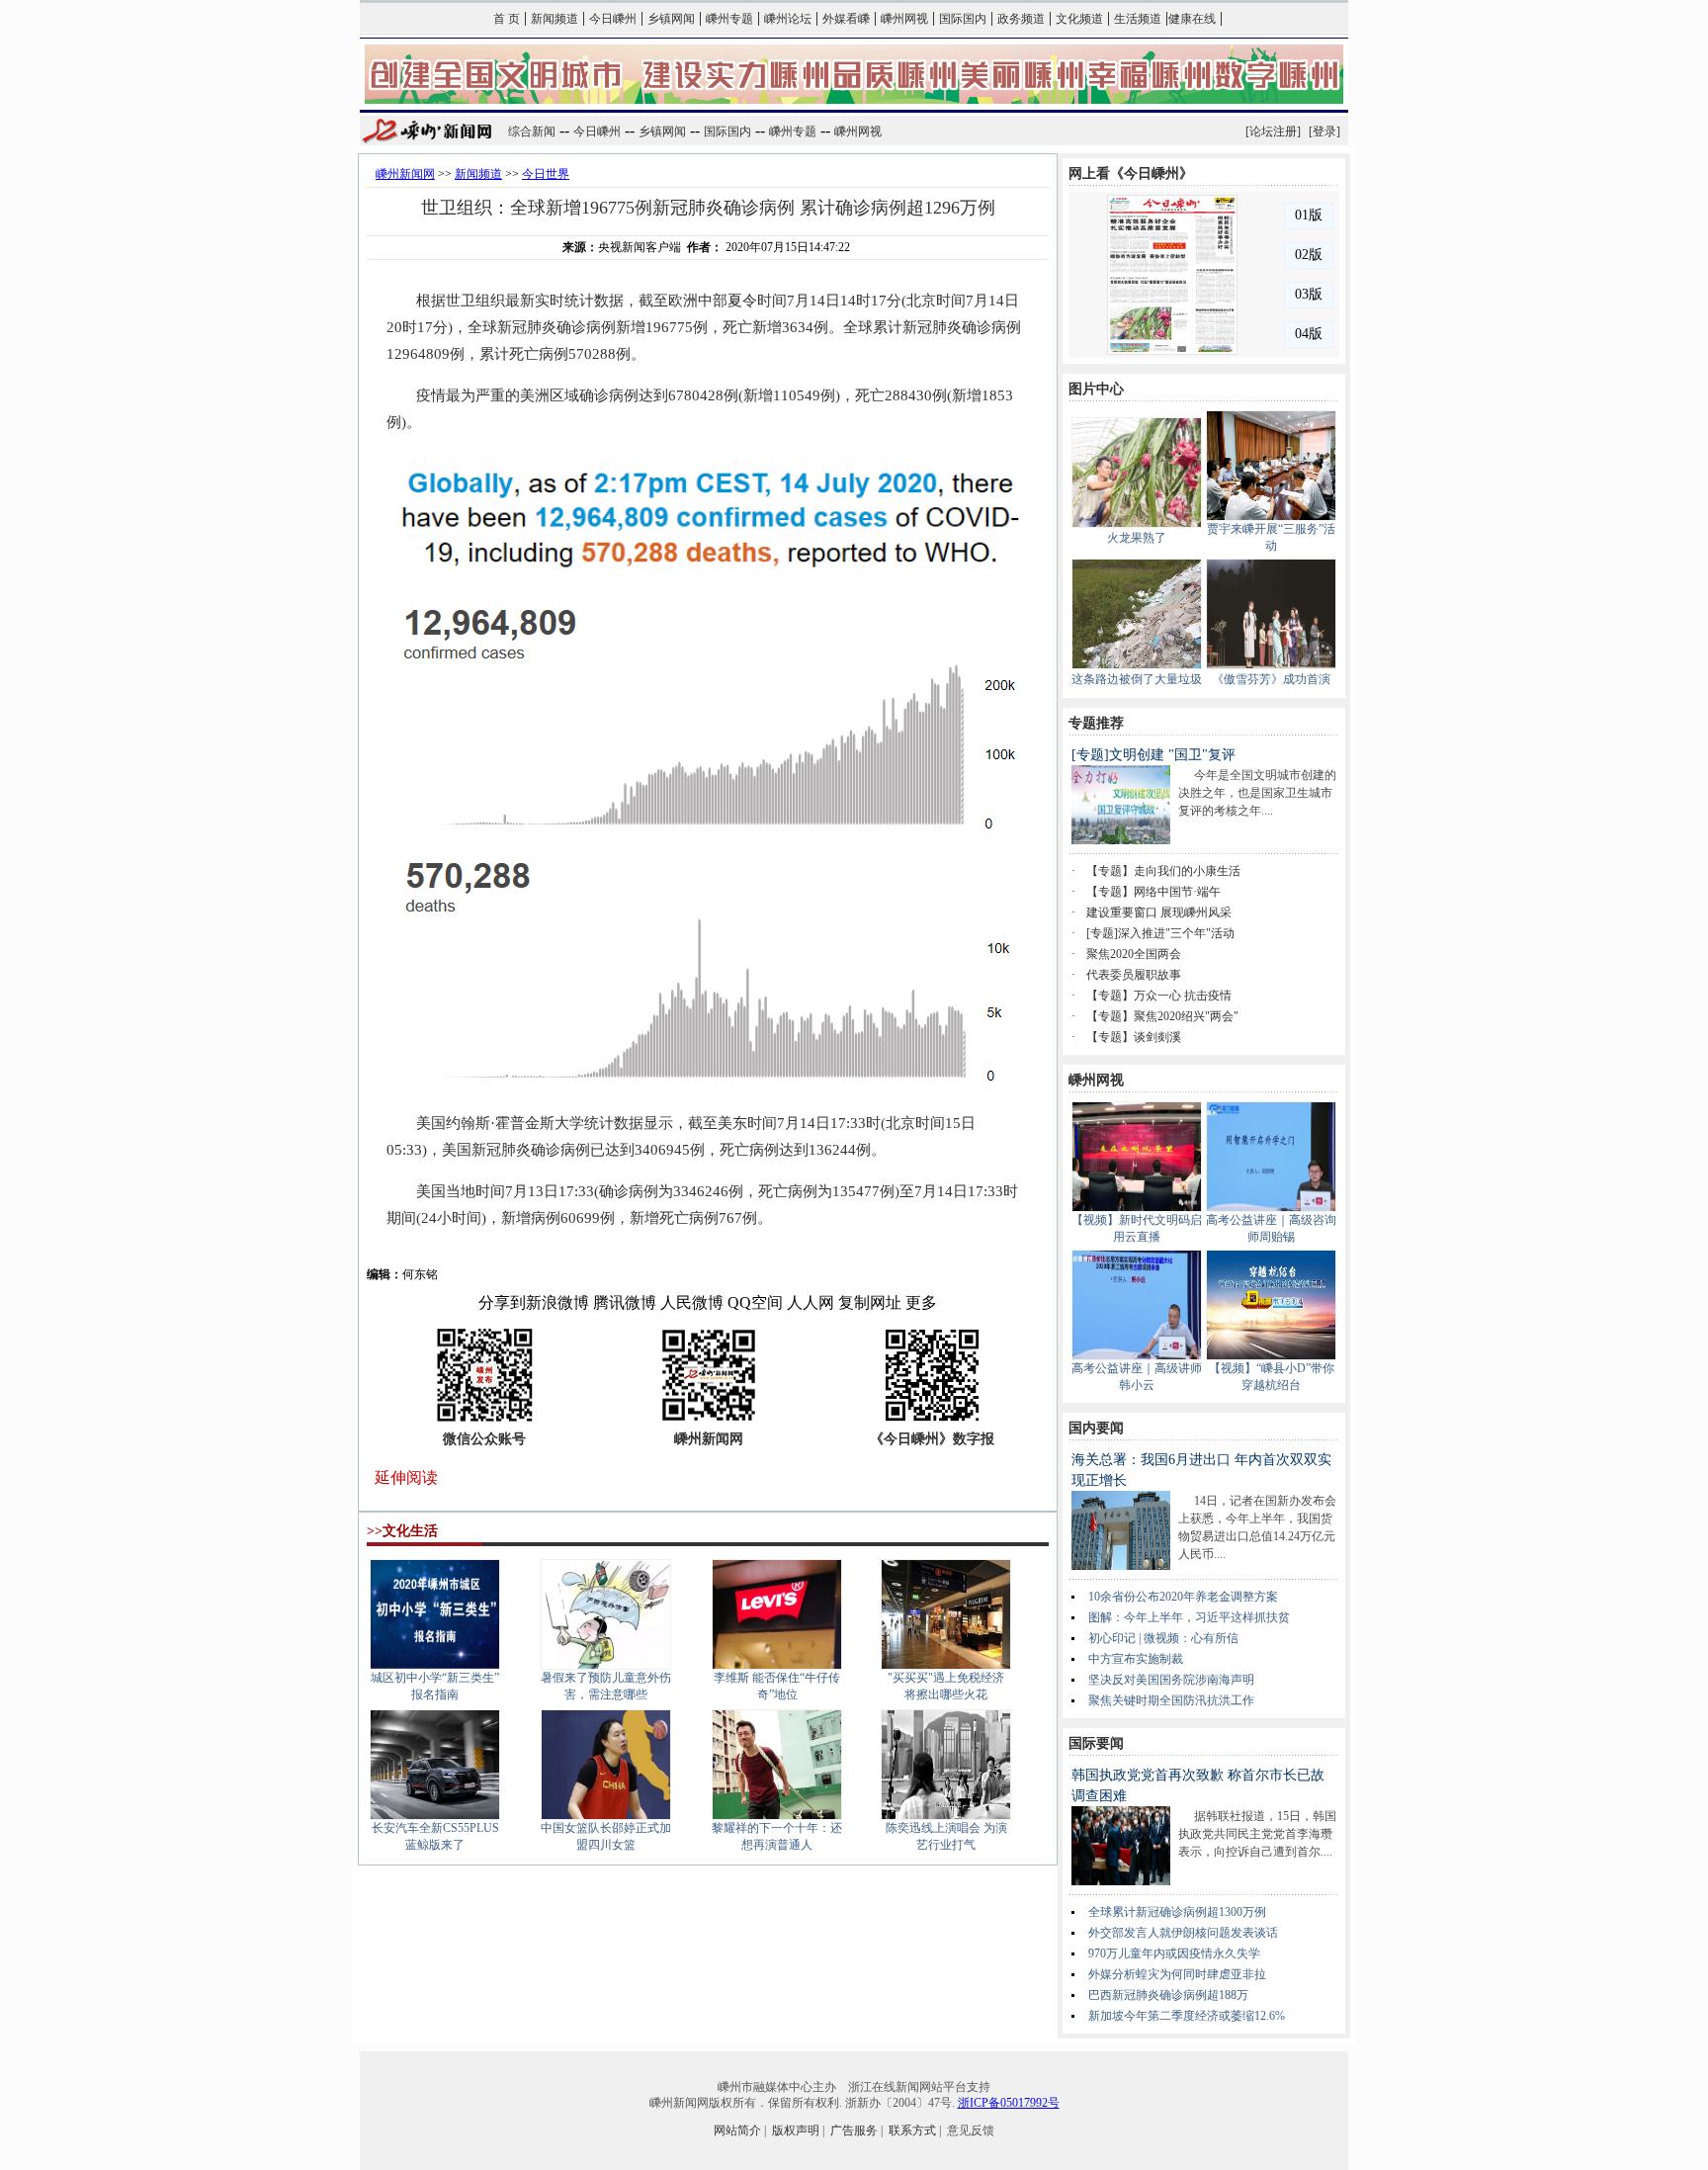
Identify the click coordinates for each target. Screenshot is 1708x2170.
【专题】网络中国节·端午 (1153, 892)
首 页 (507, 19)
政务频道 (1021, 19)
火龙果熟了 (1137, 538)
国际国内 (963, 19)
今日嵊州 (613, 19)
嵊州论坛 (788, 19)
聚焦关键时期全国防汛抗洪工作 (1171, 1700)
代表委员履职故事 (1134, 975)
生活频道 (1138, 19)
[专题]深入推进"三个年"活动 (1160, 933)
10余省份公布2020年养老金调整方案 (1183, 1597)
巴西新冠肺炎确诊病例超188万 (1168, 1995)
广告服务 (854, 2130)
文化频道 (1079, 19)
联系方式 (912, 2130)
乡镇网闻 (671, 19)
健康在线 (1192, 19)
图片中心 (1096, 389)
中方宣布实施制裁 (1136, 1659)
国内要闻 (1096, 1428)
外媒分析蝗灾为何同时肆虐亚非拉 (1177, 1974)
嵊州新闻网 (405, 174)
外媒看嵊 (846, 19)
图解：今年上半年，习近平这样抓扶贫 (1189, 1617)
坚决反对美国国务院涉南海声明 (1171, 1680)
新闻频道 (555, 19)
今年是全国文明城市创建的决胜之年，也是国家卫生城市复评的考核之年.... (1257, 793)
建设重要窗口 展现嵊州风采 (1159, 912)
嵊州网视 (904, 19)
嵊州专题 (729, 19)
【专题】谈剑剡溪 (1134, 1037)
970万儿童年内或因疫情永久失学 (1174, 1953)
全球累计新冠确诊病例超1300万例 (1177, 1912)
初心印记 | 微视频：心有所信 (1163, 1638)
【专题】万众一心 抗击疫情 (1159, 996)
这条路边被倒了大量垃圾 (1137, 679)
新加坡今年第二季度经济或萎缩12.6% (1187, 2016)
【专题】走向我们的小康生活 (1163, 871)
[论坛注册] (1273, 131)
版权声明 (796, 2130)
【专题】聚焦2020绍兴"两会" (1162, 1016)
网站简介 (737, 2130)
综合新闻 (532, 131)
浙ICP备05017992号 (1009, 2103)
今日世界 (546, 174)
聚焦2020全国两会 (1134, 954)
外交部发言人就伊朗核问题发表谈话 (1183, 1933)
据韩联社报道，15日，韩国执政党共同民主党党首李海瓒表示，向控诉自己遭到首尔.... (1257, 1834)
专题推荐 (1096, 723)
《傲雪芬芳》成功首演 (1271, 679)
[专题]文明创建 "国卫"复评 (1153, 755)
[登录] (1324, 131)
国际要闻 (1096, 1743)
